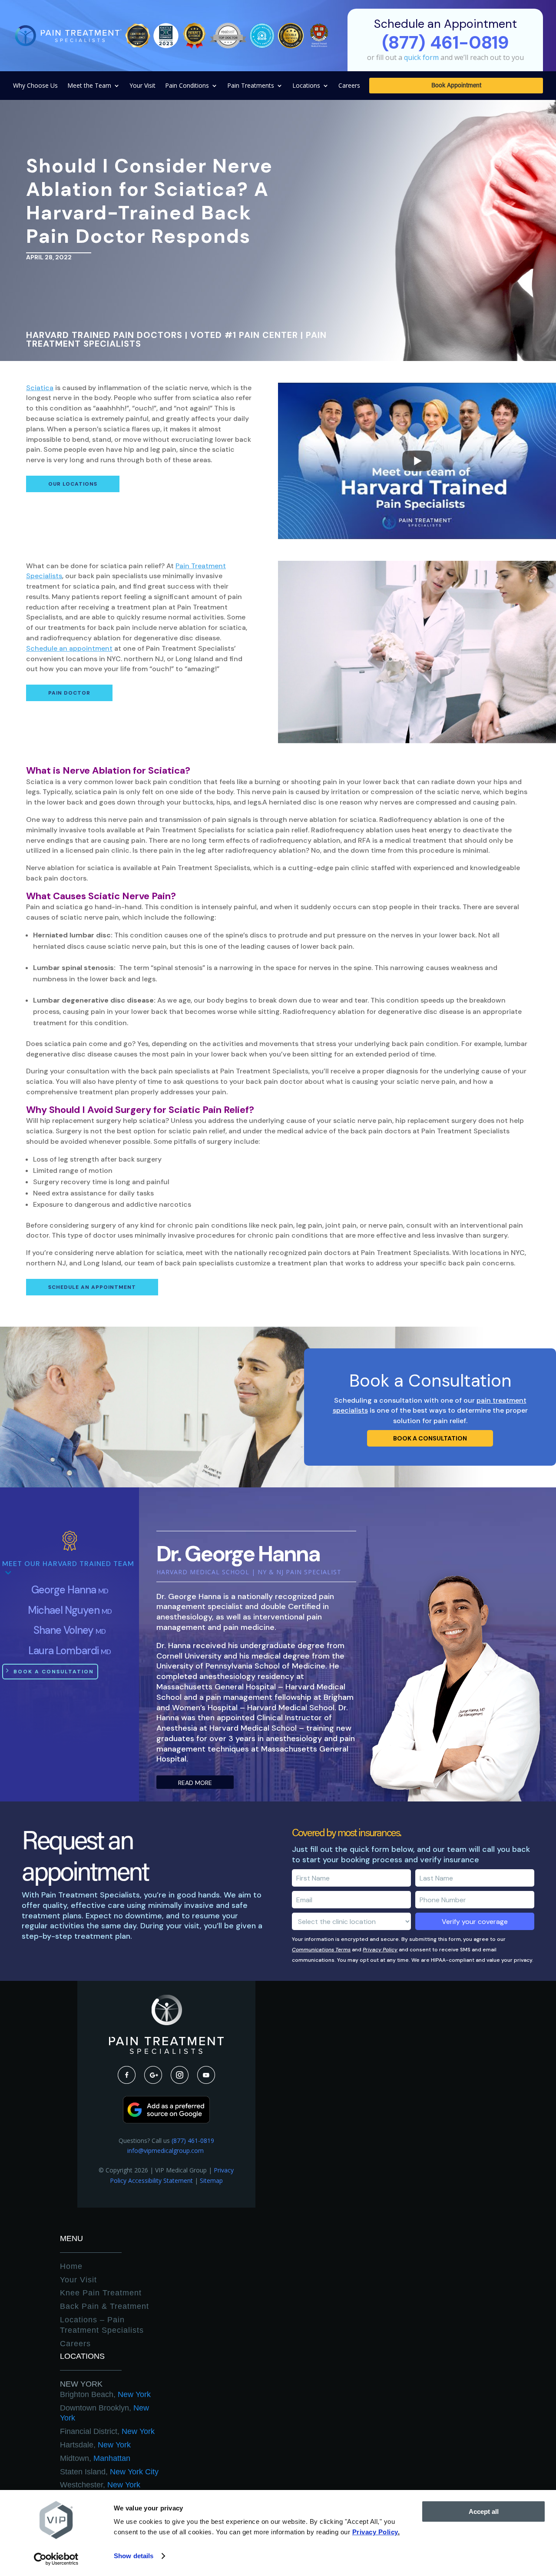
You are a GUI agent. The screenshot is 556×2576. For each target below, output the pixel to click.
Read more (195, 1783)
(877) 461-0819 (193, 2141)
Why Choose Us (35, 86)
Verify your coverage (475, 1922)
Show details (134, 2556)
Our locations (73, 484)
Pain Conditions (187, 86)
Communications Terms (321, 1950)
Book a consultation (430, 1438)
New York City (109, 2472)
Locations (306, 86)
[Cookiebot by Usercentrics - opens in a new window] (56, 2559)
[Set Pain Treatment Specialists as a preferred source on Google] (166, 2121)
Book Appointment (456, 86)
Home (71, 2266)
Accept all (484, 2511)
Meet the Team (89, 86)
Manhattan (95, 2458)
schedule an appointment (92, 1287)
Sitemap (211, 2180)
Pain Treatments (251, 86)
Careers (349, 86)
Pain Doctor (69, 693)
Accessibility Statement (161, 2180)
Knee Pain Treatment (101, 2293)
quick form (421, 57)
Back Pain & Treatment (104, 2306)
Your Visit (142, 86)
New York (81, 2384)
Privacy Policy (380, 1950)
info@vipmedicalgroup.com (166, 2151)
